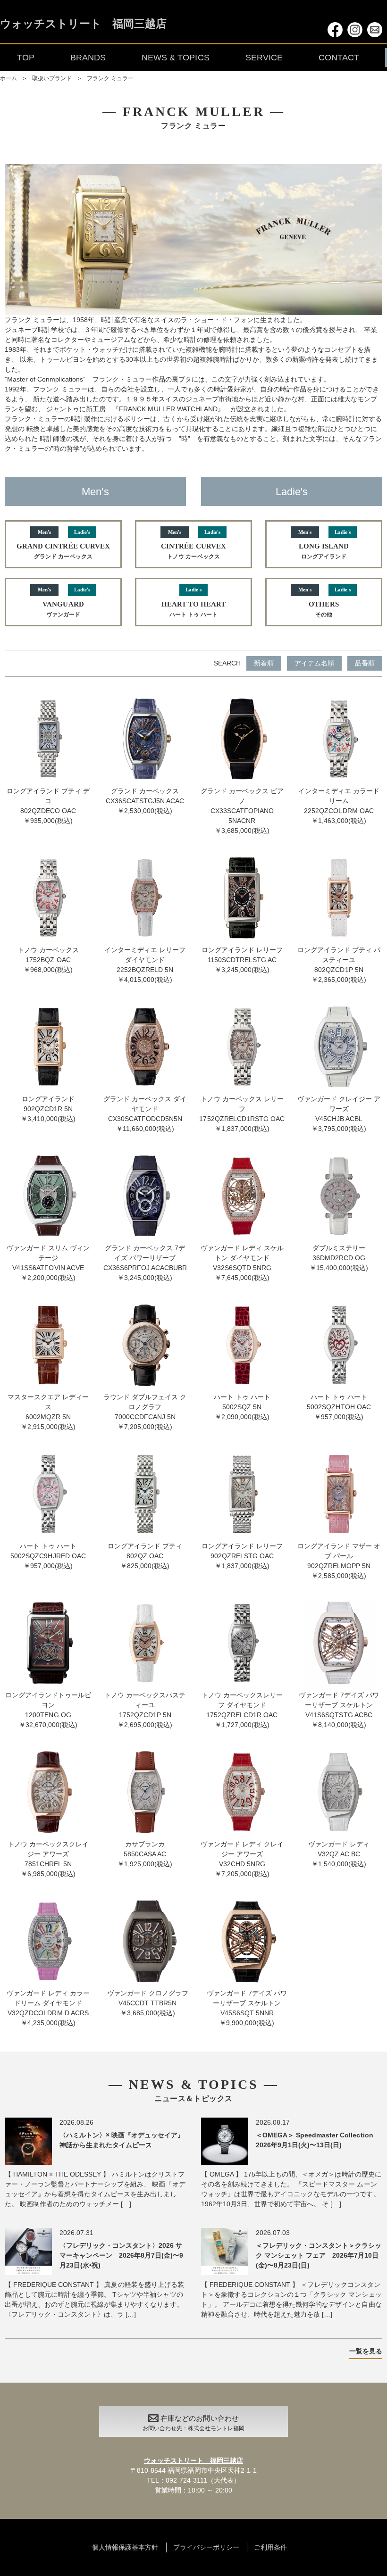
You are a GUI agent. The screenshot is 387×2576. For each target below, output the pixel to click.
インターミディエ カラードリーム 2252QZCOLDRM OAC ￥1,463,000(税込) (339, 806)
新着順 (264, 663)
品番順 (365, 663)
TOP (26, 58)
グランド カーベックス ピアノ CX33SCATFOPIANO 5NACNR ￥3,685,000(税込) (242, 811)
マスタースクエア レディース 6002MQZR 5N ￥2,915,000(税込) (48, 1412)
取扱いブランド (52, 78)
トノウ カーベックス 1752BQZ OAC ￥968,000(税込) (48, 960)
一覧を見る (366, 2351)
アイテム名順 (314, 663)
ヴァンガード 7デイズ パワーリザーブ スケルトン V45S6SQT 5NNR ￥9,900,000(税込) (247, 2008)
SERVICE (264, 58)
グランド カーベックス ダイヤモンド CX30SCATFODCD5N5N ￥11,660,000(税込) (145, 1114)
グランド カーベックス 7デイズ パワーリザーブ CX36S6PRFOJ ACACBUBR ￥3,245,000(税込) (145, 1263)
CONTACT (339, 58)
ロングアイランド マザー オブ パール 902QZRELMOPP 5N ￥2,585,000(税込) (339, 1561)
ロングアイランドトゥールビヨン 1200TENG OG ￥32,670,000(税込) (48, 1710)
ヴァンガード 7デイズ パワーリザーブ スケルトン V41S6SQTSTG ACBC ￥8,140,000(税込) (339, 1710)
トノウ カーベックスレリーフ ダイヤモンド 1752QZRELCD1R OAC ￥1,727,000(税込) (242, 1710)
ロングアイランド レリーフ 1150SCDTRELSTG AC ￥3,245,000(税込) (242, 960)
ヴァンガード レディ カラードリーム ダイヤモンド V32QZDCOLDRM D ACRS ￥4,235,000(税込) (48, 2008)
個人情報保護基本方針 (125, 2547)
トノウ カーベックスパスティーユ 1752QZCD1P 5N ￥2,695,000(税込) (145, 1710)
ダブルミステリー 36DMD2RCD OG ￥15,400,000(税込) (339, 1258)
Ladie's (292, 492)
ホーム (8, 78)
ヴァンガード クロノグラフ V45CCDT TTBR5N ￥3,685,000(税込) (148, 2003)
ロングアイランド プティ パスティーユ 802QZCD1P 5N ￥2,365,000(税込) (339, 965)
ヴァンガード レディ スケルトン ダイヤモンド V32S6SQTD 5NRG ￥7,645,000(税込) (242, 1263)
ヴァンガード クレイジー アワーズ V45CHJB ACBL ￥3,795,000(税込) (339, 1114)
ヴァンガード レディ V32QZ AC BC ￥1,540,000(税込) (339, 1854)
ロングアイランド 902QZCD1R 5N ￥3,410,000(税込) (48, 1109)
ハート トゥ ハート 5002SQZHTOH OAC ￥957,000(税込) (339, 1407)
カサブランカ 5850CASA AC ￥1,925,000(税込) (145, 1854)
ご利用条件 (270, 2547)
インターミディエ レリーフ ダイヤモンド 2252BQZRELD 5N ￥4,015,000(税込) (145, 965)
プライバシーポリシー (206, 2547)
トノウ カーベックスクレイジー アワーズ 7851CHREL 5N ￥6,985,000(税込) (48, 1859)
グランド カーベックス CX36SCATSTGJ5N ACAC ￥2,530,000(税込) (145, 801)
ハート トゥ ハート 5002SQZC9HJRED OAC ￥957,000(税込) (48, 1556)
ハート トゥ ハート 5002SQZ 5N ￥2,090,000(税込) (242, 1407)
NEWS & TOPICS (175, 58)
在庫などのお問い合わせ (193, 2423)
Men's (95, 492)
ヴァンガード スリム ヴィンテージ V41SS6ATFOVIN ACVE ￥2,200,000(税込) (48, 1263)
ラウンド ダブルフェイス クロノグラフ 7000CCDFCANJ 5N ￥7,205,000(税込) (145, 1412)
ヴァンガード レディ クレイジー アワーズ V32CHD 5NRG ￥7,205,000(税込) (242, 1859)
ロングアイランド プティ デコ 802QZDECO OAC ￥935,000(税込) (48, 806)
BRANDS (88, 58)
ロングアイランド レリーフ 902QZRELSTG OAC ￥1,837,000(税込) (242, 1556)
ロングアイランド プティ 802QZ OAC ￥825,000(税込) (145, 1556)
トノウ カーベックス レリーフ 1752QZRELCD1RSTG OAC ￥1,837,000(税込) (242, 1114)
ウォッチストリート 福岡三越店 (83, 24)
